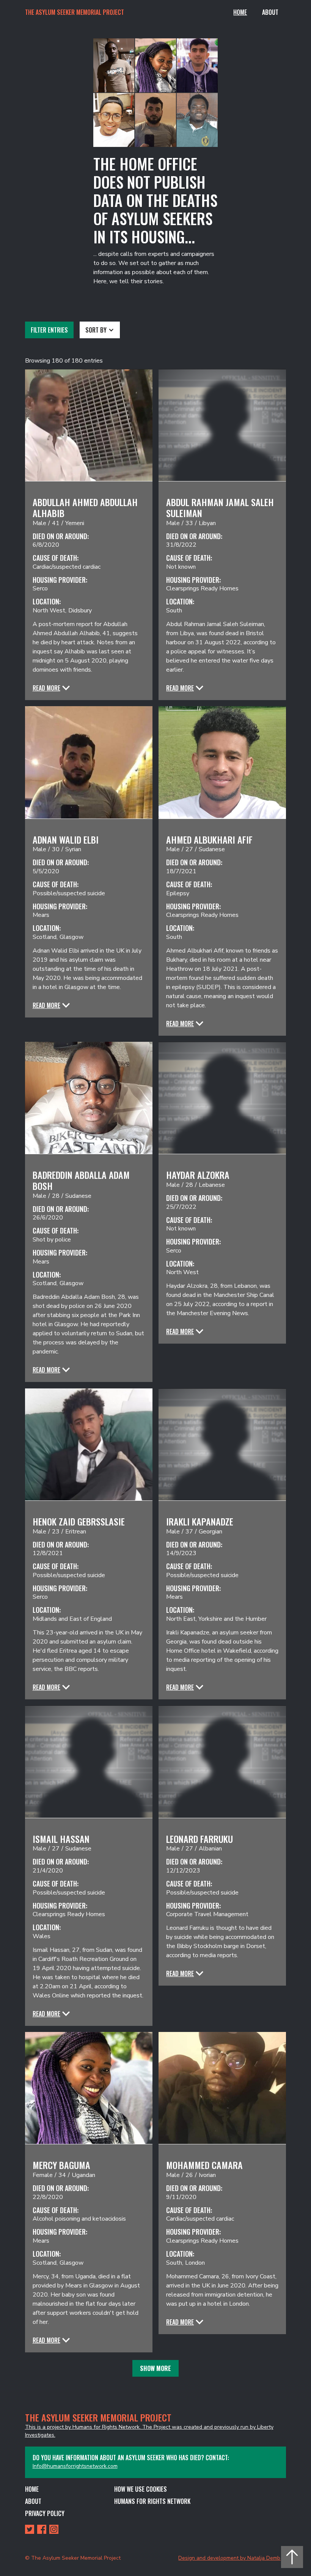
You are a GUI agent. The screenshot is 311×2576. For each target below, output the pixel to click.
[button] (100, 330)
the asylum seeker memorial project (75, 12)
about (33, 2501)
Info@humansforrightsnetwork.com (75, 2466)
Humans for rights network (152, 2501)
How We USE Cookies (141, 2489)
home (32, 2489)
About (270, 12)
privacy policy (45, 2513)
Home (240, 12)
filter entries (49, 330)
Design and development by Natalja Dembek (232, 2558)
